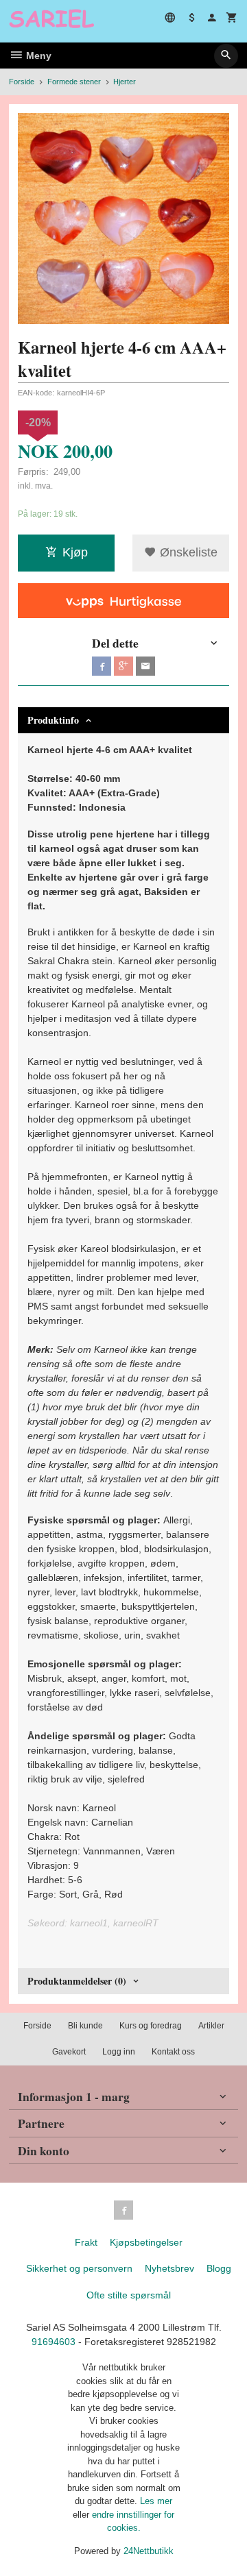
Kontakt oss (173, 2052)
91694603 (54, 2342)
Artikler (211, 2026)
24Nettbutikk (149, 2551)
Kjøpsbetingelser (146, 2242)
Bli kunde (85, 2026)
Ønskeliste (187, 552)
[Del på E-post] (145, 666)
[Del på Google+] (123, 666)
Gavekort (69, 2052)
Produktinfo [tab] (53, 720)
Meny (37, 56)
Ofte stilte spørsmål (129, 2295)
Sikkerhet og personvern (79, 2268)
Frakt (86, 2242)
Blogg (219, 2268)
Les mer (156, 2501)
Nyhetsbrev (169, 2268)
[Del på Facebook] (102, 666)
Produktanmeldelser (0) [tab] (77, 1981)
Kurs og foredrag (151, 2026)
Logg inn (119, 2052)
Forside (22, 82)
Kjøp (75, 552)
